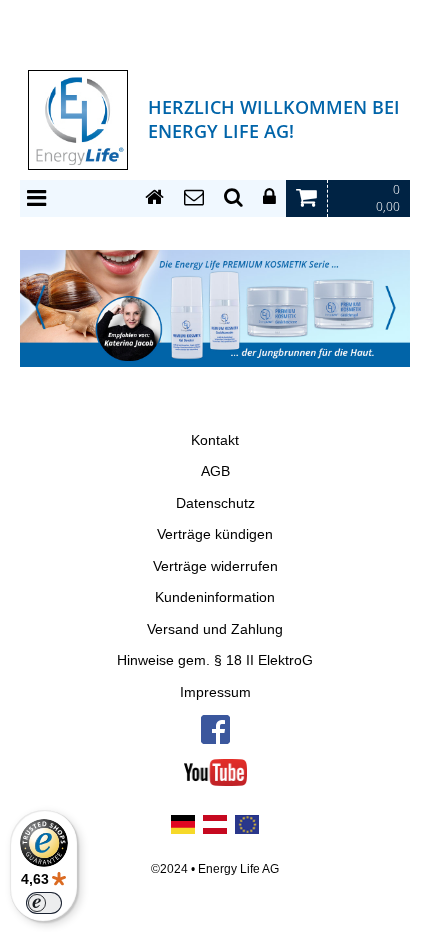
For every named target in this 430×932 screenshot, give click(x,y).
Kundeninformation (215, 597)
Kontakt (215, 440)
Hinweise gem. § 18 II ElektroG (215, 660)
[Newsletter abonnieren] (194, 198)
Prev (40, 307)
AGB (215, 471)
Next (390, 307)
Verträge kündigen (215, 534)
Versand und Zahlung (215, 629)
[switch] (44, 903)
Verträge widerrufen (215, 566)
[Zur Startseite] (154, 198)
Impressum (215, 692)
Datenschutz (215, 503)
